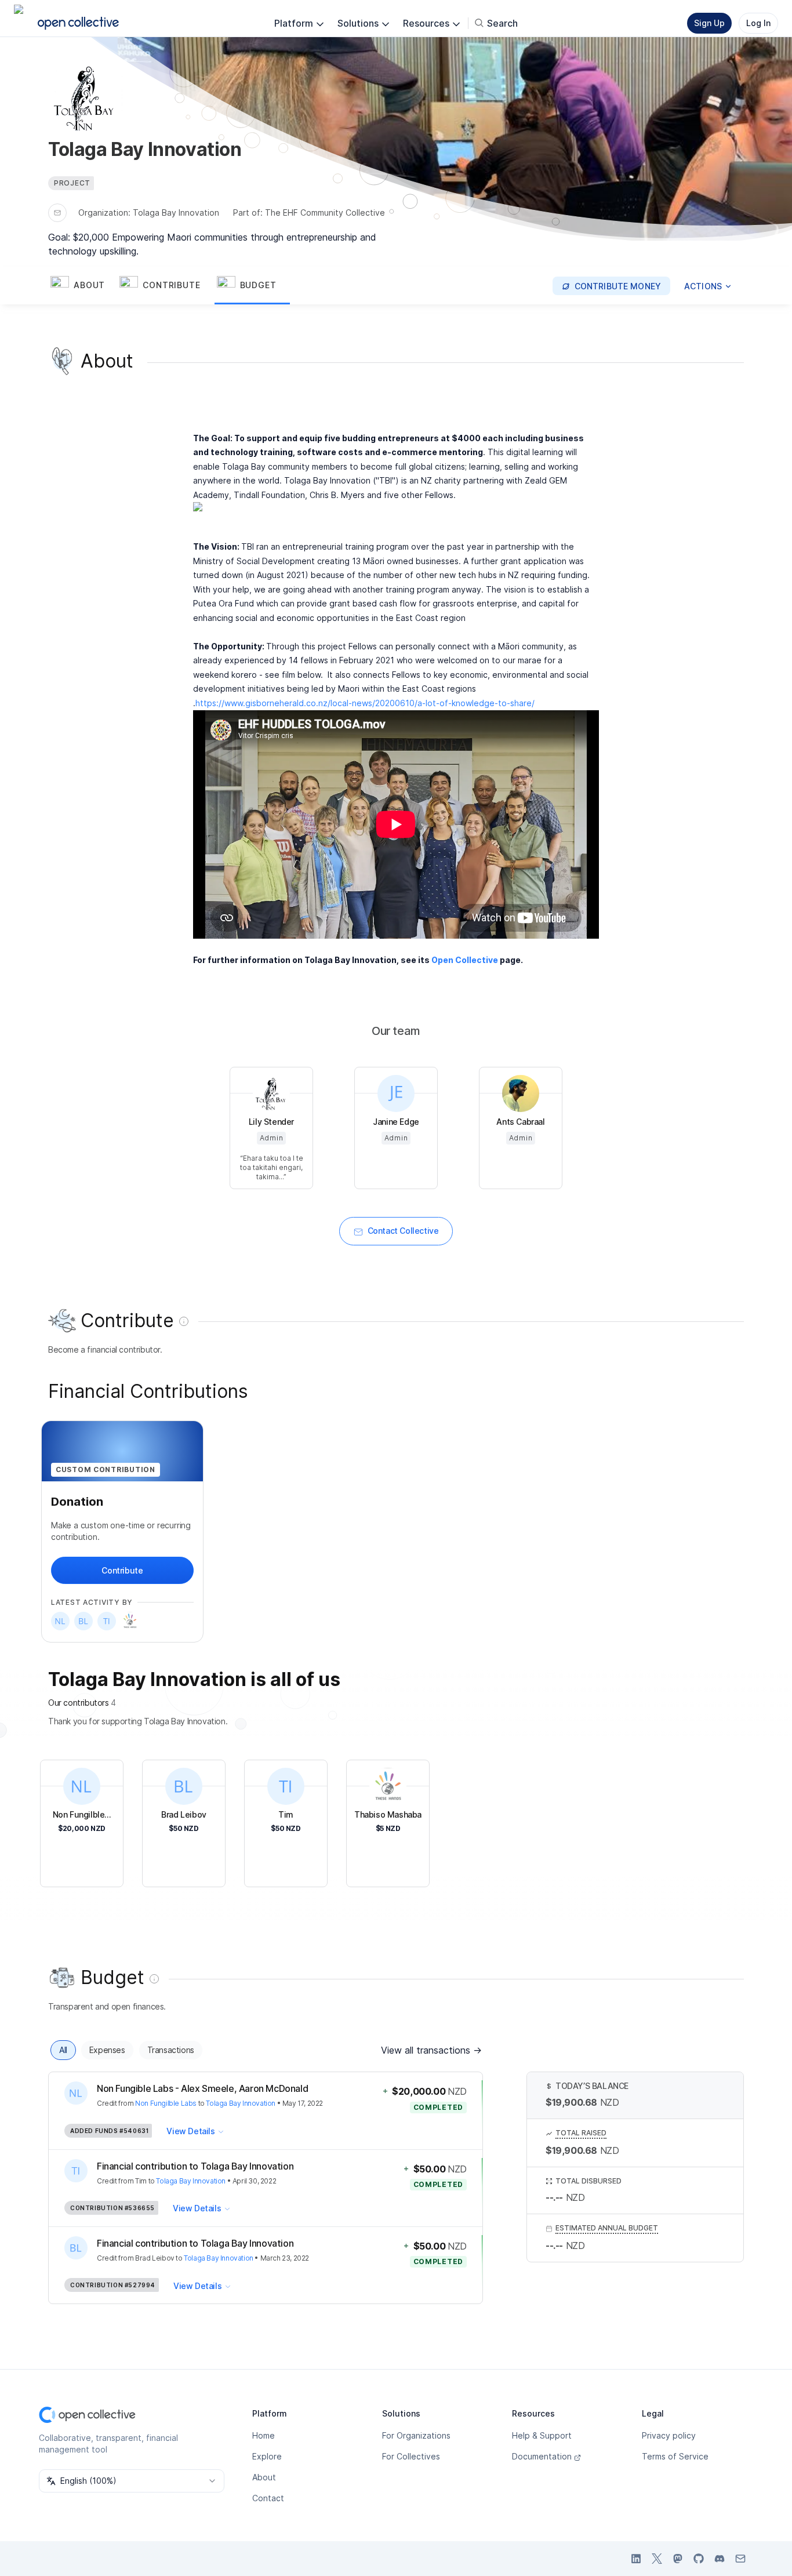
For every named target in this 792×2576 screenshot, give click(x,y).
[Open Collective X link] (657, 2559)
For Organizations (416, 2435)
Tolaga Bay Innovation (176, 212)
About (264, 2477)
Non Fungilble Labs (166, 2103)
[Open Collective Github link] (699, 2559)
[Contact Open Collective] (740, 2559)
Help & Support (542, 2435)
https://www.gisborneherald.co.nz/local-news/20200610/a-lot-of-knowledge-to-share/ (365, 703)
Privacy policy (669, 2435)
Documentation (542, 2456)
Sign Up (709, 23)
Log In (758, 23)
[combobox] (132, 2481)
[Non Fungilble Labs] (60, 1621)
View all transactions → (431, 2050)
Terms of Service (675, 2456)
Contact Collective (403, 1231)
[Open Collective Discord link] (720, 2559)
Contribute (122, 1570)
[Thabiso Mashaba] (130, 1621)
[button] (83, 286)
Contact (268, 2498)
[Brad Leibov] (83, 1621)
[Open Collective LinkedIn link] (636, 2559)
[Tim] (107, 1621)
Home (264, 2435)
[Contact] (57, 213)
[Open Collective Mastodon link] (678, 2559)
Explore (267, 2456)
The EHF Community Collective (325, 212)
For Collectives (411, 2456)
